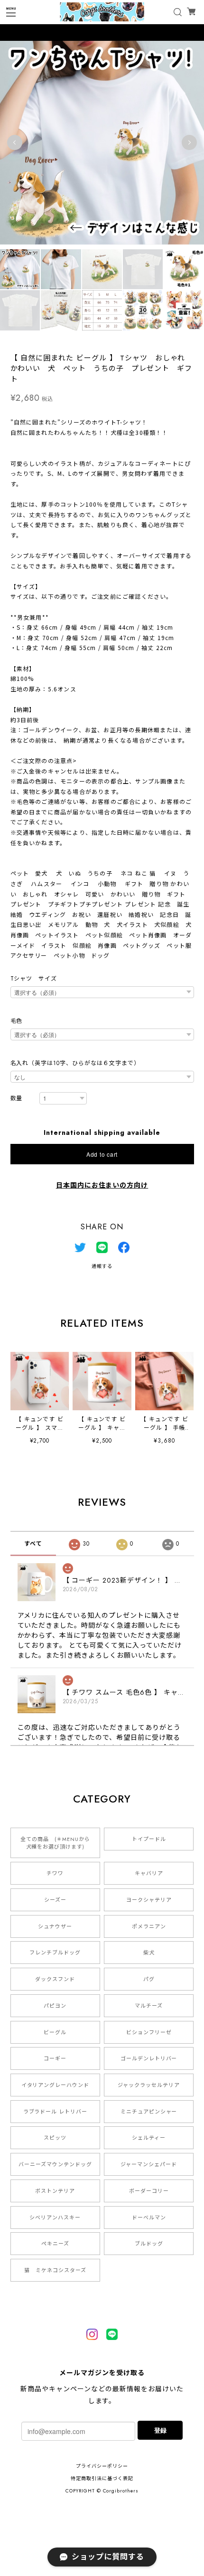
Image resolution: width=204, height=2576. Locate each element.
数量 (17, 1099)
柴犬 (149, 1953)
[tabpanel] (102, 142)
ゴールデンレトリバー (149, 2058)
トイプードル (149, 1839)
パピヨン (55, 2006)
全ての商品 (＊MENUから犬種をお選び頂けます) (55, 1843)
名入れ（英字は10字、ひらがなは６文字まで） (75, 1063)
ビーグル (55, 2032)
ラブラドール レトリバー (56, 2112)
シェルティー (149, 2138)
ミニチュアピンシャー (149, 2112)
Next (189, 142)
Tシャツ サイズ (34, 979)
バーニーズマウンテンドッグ (55, 2164)
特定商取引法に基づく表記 (102, 2478)
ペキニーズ (55, 2244)
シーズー (55, 1900)
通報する (102, 1266)
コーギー (55, 2058)
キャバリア (149, 1873)
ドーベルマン (149, 2217)
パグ (149, 1979)
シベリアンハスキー (55, 2217)
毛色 (17, 1021)
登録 (160, 2430)
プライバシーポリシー (102, 2466)
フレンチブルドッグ (55, 1953)
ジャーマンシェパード (149, 2164)
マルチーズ (149, 2006)
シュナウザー (55, 1926)
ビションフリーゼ (149, 2032)
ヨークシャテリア (149, 1900)
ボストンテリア (55, 2191)
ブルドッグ (149, 2244)
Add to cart (102, 1154)
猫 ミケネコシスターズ (55, 2270)
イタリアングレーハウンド (56, 2085)
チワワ (55, 1873)
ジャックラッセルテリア (149, 2085)
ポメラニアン (149, 1926)
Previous (15, 142)
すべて (33, 1544)
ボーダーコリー (149, 2191)
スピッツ (55, 2138)
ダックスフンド (55, 1979)
